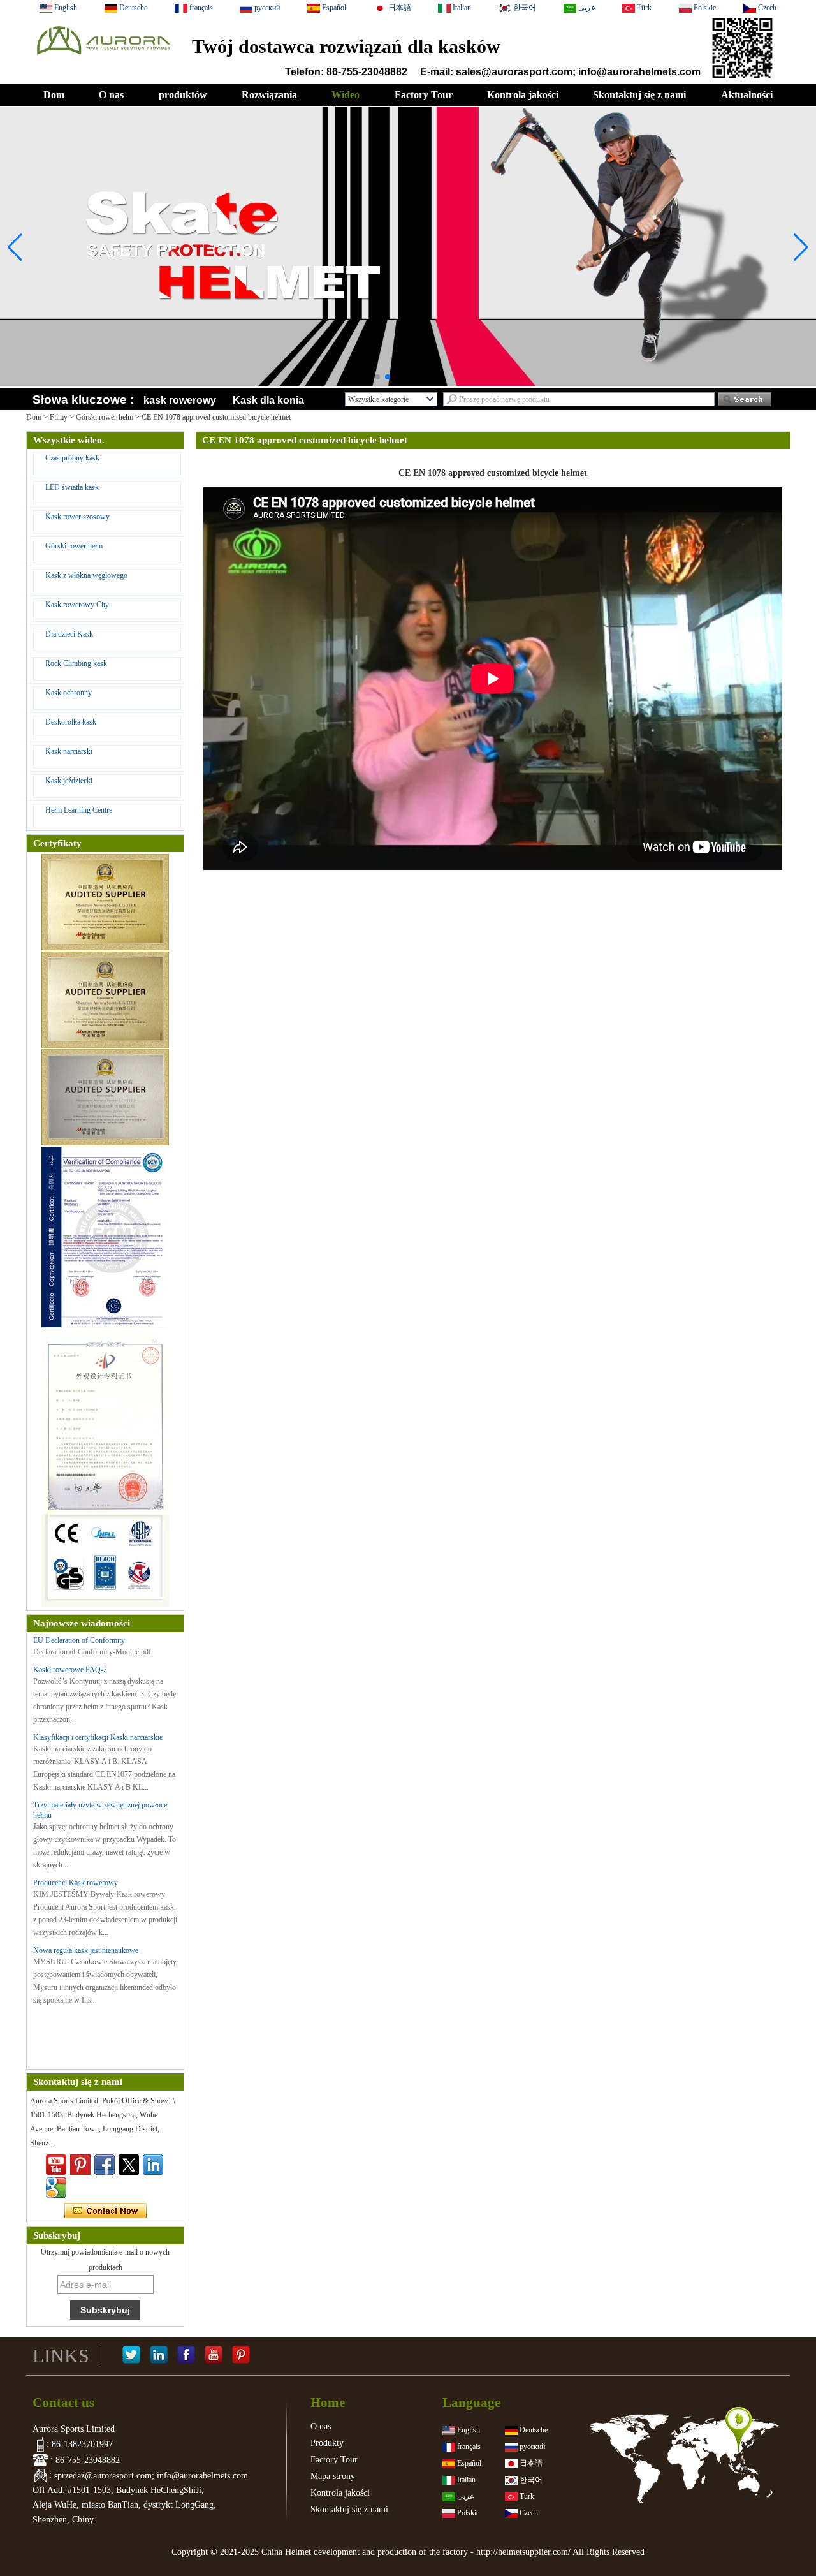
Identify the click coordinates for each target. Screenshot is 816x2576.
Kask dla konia (268, 400)
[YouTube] (214, 2356)
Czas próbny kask (72, 458)
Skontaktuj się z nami (639, 95)
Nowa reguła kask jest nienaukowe (86, 1950)
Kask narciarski (69, 751)
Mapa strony (333, 2476)
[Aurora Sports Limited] (103, 58)
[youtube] (56, 2165)
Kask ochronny (69, 693)
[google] (56, 2188)
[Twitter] (129, 2165)
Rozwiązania (269, 95)
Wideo (346, 95)
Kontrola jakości (523, 95)
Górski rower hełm (105, 417)
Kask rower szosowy (77, 517)
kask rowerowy (180, 400)
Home (328, 2403)
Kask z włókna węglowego (86, 575)
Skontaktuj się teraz (106, 2211)
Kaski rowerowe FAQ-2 (70, 1670)
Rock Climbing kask (76, 663)
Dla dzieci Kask (69, 634)
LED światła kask (72, 487)
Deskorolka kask (71, 722)
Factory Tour (424, 95)
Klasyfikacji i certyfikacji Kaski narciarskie (98, 1737)
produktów (183, 95)
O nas (111, 95)
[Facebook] (186, 2356)
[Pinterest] (241, 2356)
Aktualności (747, 95)
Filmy (59, 417)
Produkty (327, 2443)
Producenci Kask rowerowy (76, 1883)
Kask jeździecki (69, 781)
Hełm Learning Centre (79, 810)
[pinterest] (80, 2165)
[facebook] (105, 2165)
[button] (377, 377)
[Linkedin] (153, 2165)
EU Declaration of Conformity (79, 1640)
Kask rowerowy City (77, 605)
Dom (54, 95)
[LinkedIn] (159, 2356)
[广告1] (408, 359)
